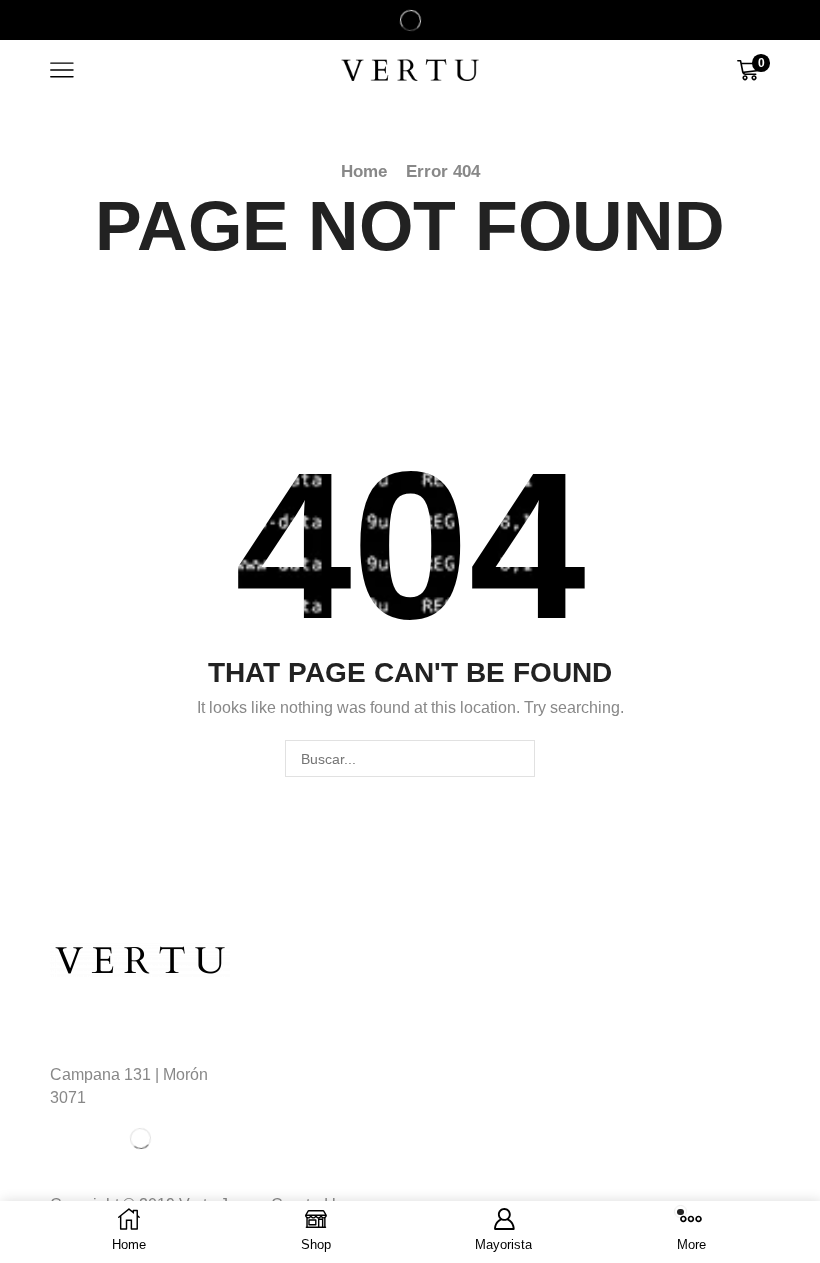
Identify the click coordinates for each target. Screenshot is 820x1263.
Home (364, 171)
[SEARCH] (516, 758)
